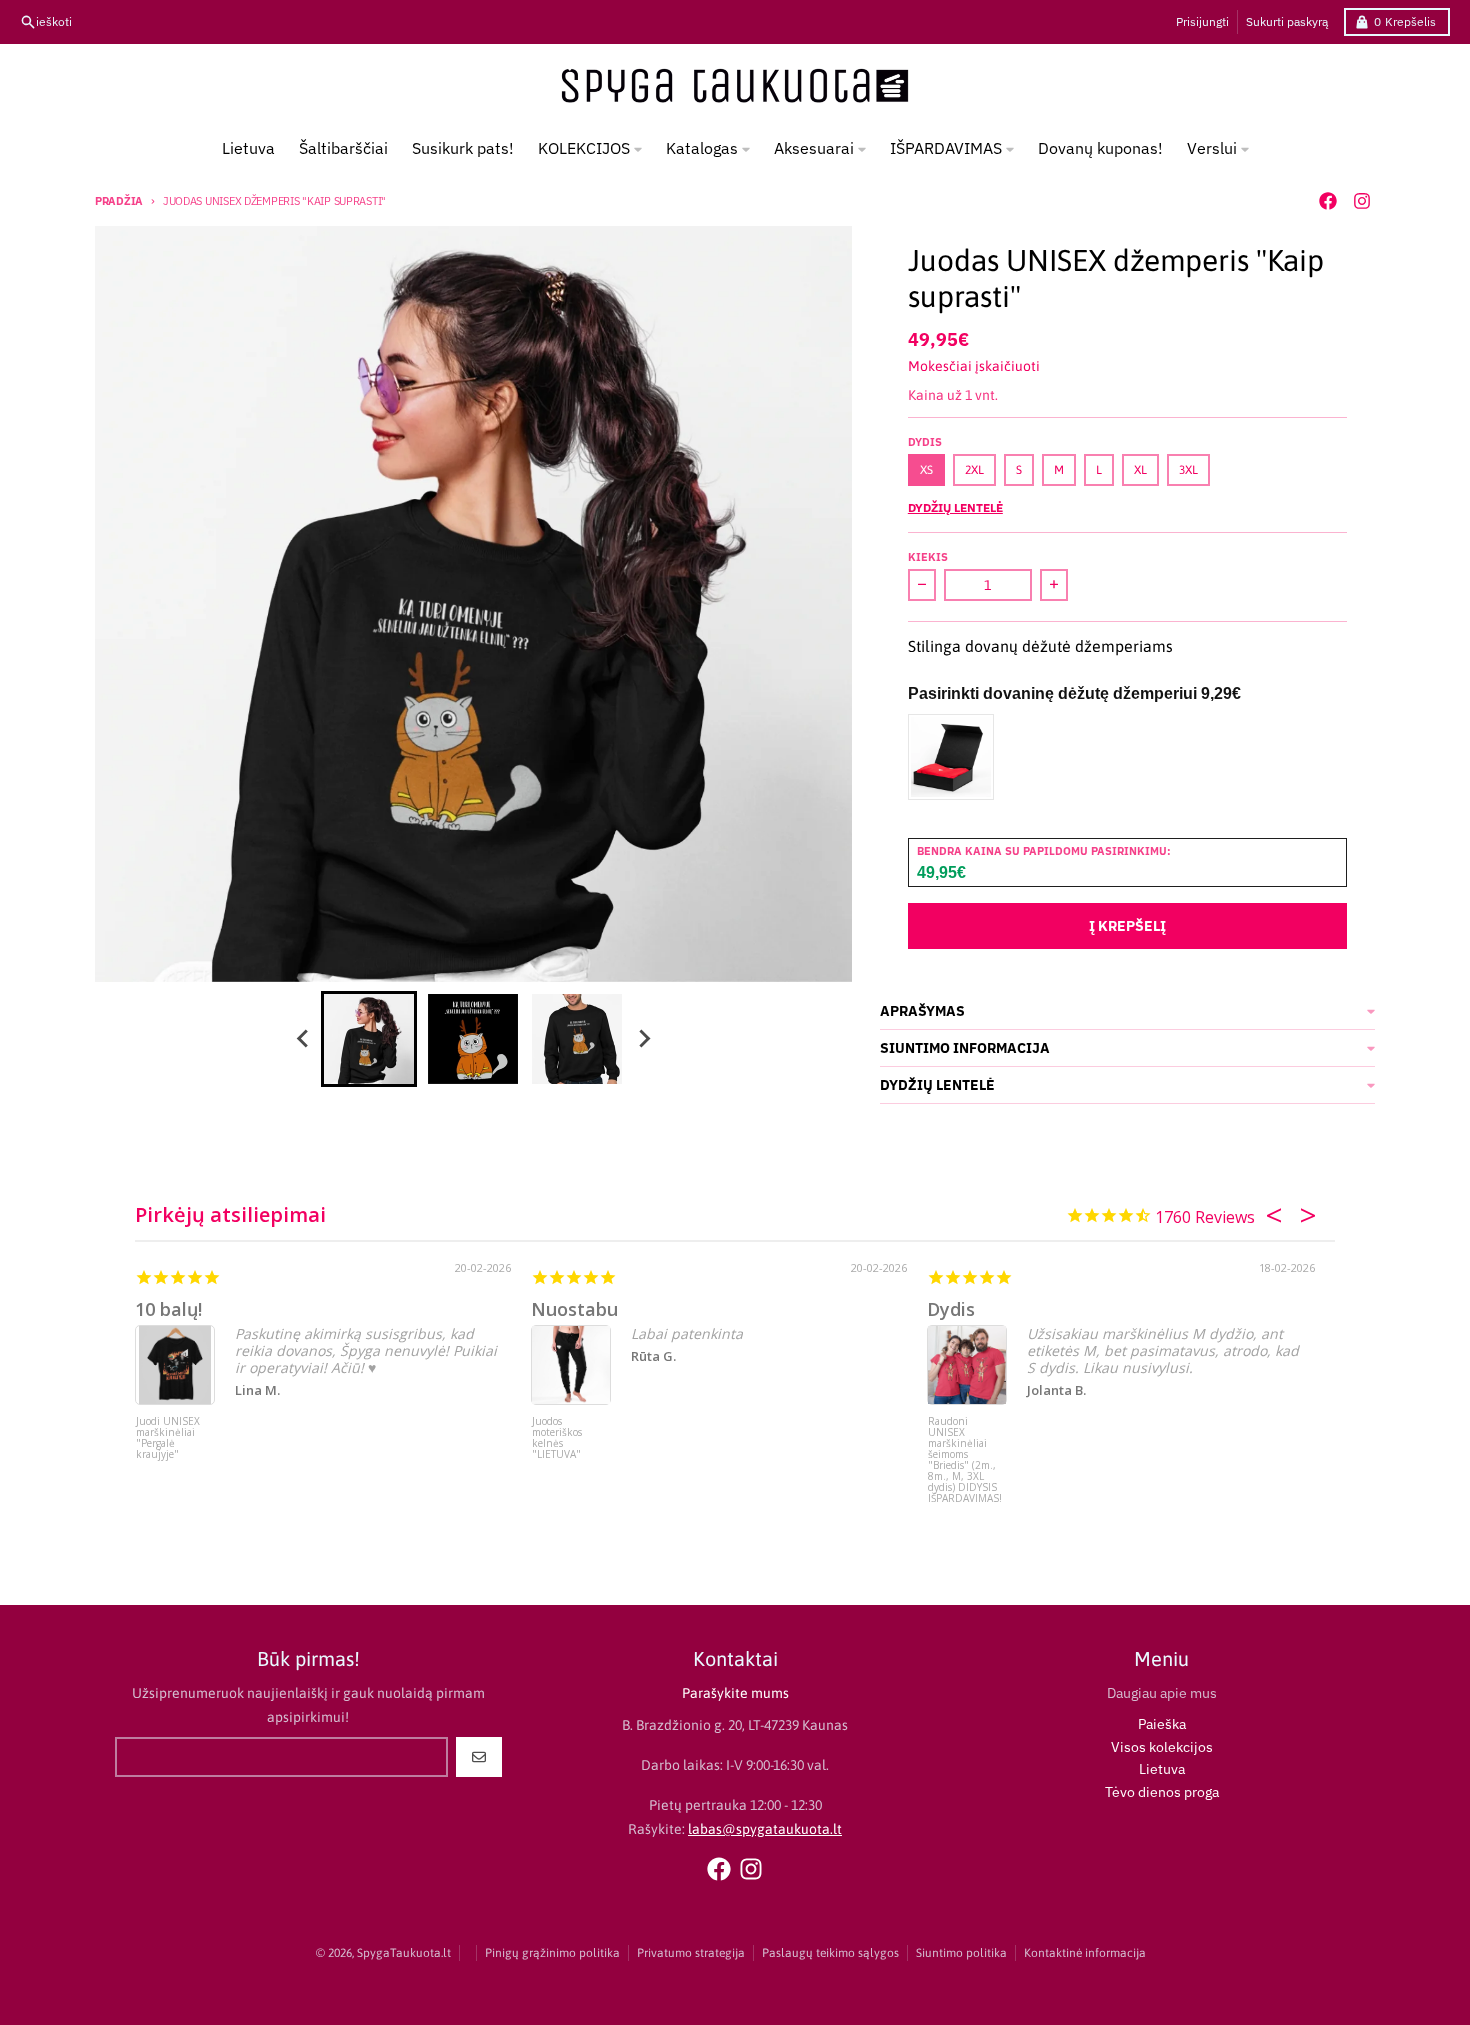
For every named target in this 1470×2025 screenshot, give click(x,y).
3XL (1188, 470)
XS (926, 470)
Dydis (951, 1309)
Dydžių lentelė (955, 507)
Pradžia (119, 201)
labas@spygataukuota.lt (765, 1829)
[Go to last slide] (303, 1039)
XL (1140, 470)
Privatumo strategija (691, 1953)
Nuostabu (574, 1309)
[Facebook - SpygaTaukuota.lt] (1328, 201)
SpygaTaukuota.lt (404, 1953)
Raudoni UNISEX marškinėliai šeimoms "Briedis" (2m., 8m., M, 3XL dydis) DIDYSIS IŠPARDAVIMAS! (965, 1453)
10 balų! (168, 1309)
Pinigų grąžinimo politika (552, 1953)
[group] (369, 1039)
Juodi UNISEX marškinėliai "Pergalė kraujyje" (168, 1438)
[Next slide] (643, 1039)
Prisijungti (1202, 21)
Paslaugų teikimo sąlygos (830, 1953)
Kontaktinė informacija (1085, 1953)
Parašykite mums (735, 1693)
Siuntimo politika (961, 1953)
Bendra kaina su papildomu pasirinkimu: (1044, 851)
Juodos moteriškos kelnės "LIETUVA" (557, 1438)
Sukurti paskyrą (1287, 21)
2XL (974, 470)
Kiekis (928, 557)
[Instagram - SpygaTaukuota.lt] (1362, 201)
